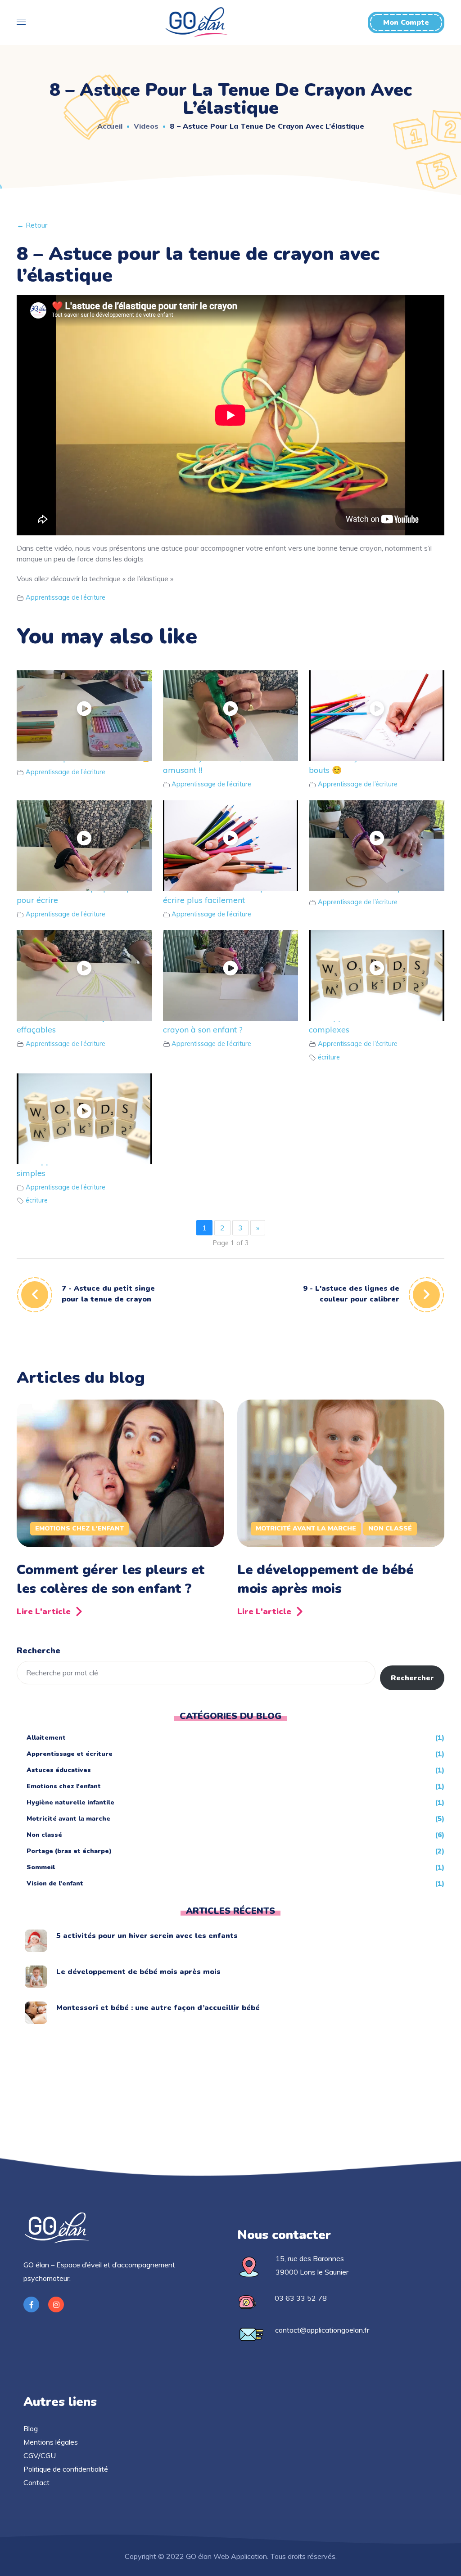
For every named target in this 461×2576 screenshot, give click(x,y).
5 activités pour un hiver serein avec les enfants (147, 1936)
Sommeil (41, 1867)
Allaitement (46, 1738)
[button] (406, 22)
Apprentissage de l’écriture (66, 597)
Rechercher (412, 1678)
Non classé (390, 1528)
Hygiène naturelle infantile (70, 1802)
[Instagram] (56, 2304)
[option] (120, 1511)
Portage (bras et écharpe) (69, 1851)
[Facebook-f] (31, 2304)
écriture (329, 1057)
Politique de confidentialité (66, 2469)
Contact (36, 2482)
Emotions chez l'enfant (79, 1528)
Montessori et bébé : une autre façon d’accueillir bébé (158, 2008)
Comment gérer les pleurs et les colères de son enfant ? (111, 1579)
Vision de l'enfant (55, 1883)
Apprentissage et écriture (70, 1754)
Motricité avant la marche (306, 1528)
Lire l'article (44, 1611)
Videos (146, 126)
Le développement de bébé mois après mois (325, 1579)
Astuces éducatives (59, 1770)
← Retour (32, 225)
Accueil (110, 126)
